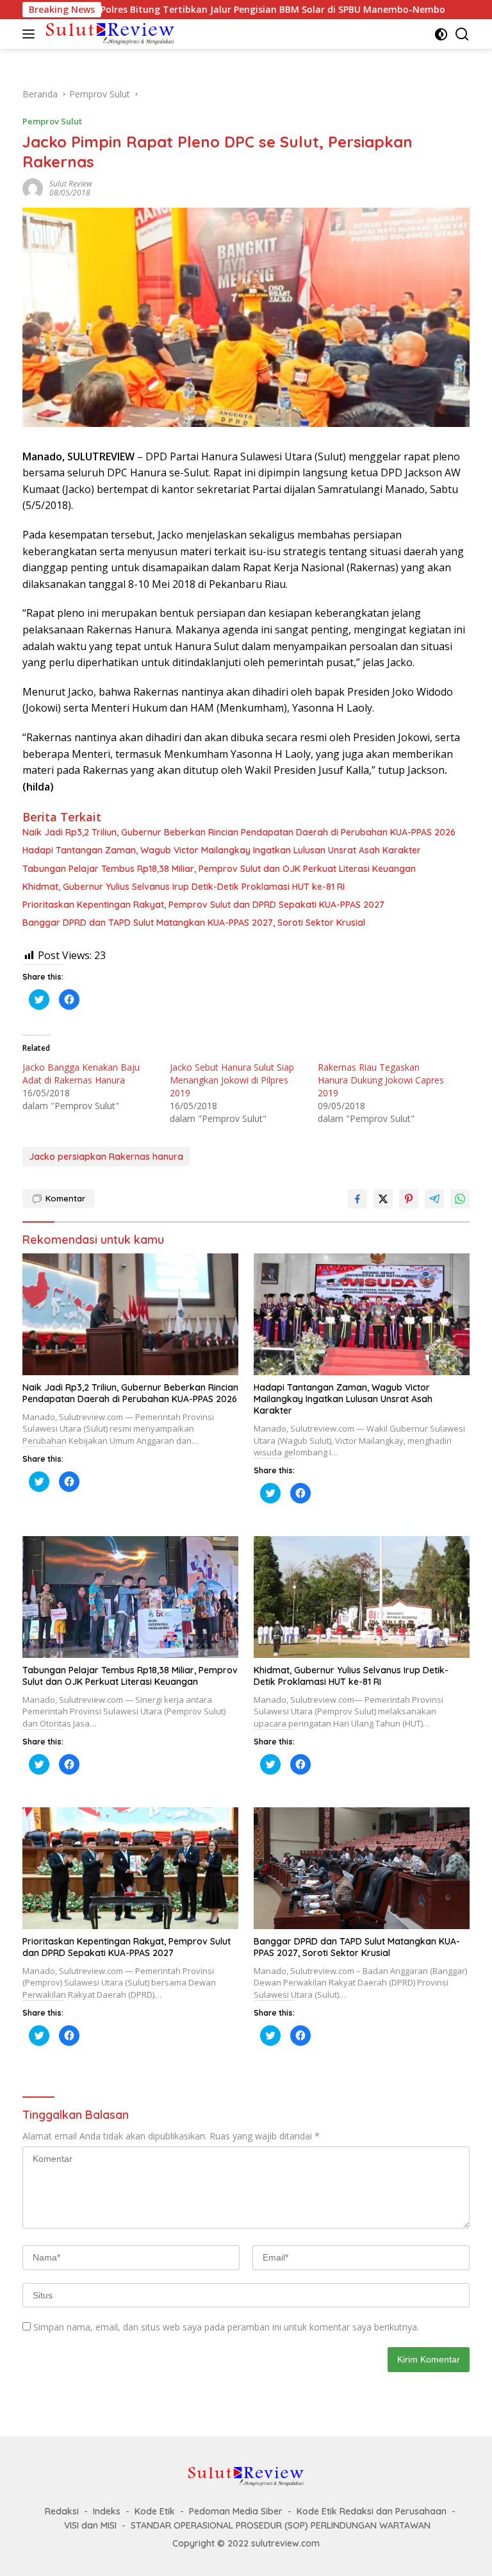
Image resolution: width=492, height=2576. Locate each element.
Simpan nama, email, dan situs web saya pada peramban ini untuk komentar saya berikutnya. (226, 2327)
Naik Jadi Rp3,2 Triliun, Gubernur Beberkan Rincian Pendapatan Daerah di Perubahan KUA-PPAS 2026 (239, 832)
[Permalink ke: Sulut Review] (33, 188)
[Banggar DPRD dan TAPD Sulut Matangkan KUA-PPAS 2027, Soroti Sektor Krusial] (362, 1868)
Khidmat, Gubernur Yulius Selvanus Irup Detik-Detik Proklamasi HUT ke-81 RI (184, 887)
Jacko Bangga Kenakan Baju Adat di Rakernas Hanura (81, 1074)
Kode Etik (155, 2511)
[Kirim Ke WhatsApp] (460, 1199)
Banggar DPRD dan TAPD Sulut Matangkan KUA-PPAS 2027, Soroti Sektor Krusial (194, 923)
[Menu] (31, 34)
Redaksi (62, 2511)
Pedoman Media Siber (236, 2511)
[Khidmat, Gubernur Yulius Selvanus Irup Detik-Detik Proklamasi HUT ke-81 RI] (362, 1597)
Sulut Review (71, 184)
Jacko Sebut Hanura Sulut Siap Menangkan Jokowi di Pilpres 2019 (232, 1080)
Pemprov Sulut (52, 121)
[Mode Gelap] (441, 34)
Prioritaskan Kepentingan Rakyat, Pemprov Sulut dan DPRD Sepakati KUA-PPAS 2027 (203, 905)
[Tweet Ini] (383, 1199)
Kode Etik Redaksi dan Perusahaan (372, 2511)
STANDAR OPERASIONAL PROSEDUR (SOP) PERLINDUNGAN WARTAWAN (281, 2525)
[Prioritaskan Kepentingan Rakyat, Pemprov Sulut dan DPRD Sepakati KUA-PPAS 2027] (130, 1868)
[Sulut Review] (109, 34)
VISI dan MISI (90, 2525)
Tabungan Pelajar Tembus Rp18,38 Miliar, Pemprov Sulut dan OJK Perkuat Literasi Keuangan (219, 869)
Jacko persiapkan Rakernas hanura (106, 1157)
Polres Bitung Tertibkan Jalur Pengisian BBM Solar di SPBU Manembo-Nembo (207, 10)
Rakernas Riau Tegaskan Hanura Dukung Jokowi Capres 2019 (381, 1080)
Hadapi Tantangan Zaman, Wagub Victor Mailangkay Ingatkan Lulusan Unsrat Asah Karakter (222, 850)
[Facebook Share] (357, 1199)
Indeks (107, 2511)
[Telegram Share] (434, 1199)
